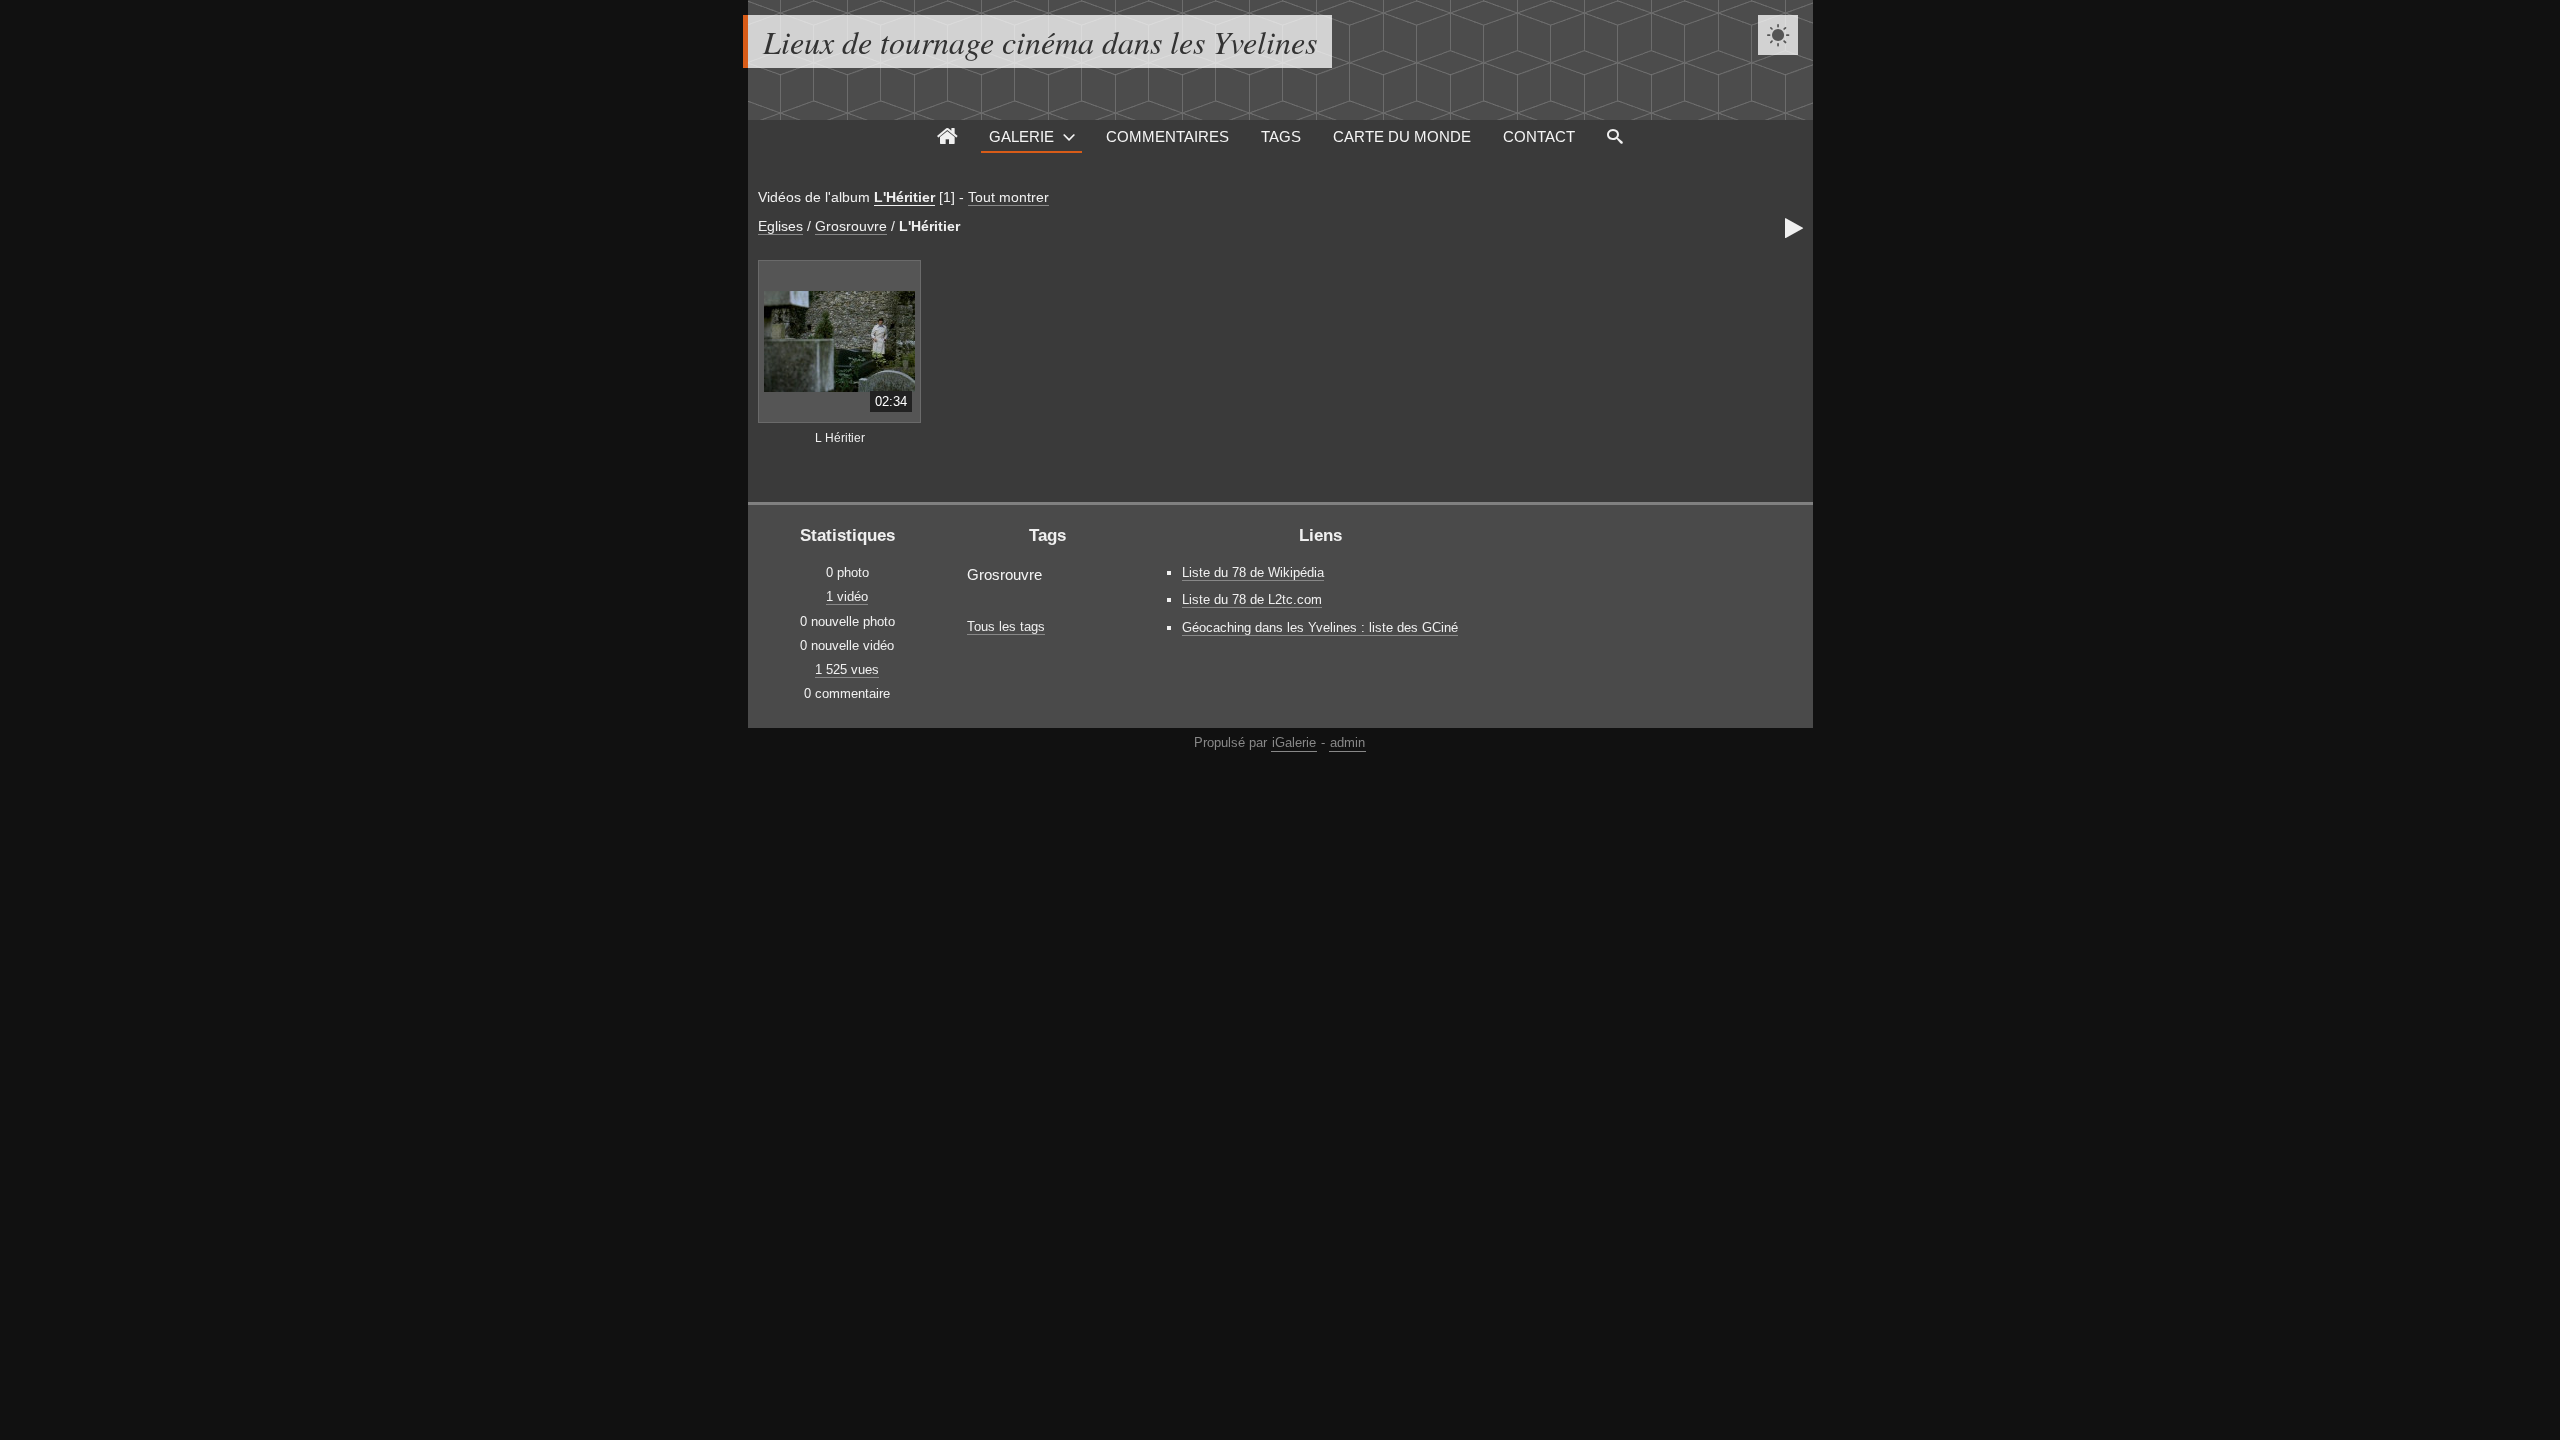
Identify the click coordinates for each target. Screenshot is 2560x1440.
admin (1347, 742)
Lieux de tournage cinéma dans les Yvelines (1040, 41)
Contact (1539, 136)
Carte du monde (1402, 136)
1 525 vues (847, 669)
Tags (1281, 136)
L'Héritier (904, 197)
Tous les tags (1006, 626)
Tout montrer (1008, 197)
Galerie (1021, 136)
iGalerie (1294, 742)
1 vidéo (847, 596)
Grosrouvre (851, 226)
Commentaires (1167, 136)
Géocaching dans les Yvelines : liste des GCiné (1320, 627)
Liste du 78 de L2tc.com (1252, 599)
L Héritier (840, 438)
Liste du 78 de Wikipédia (1253, 572)
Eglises (780, 226)
